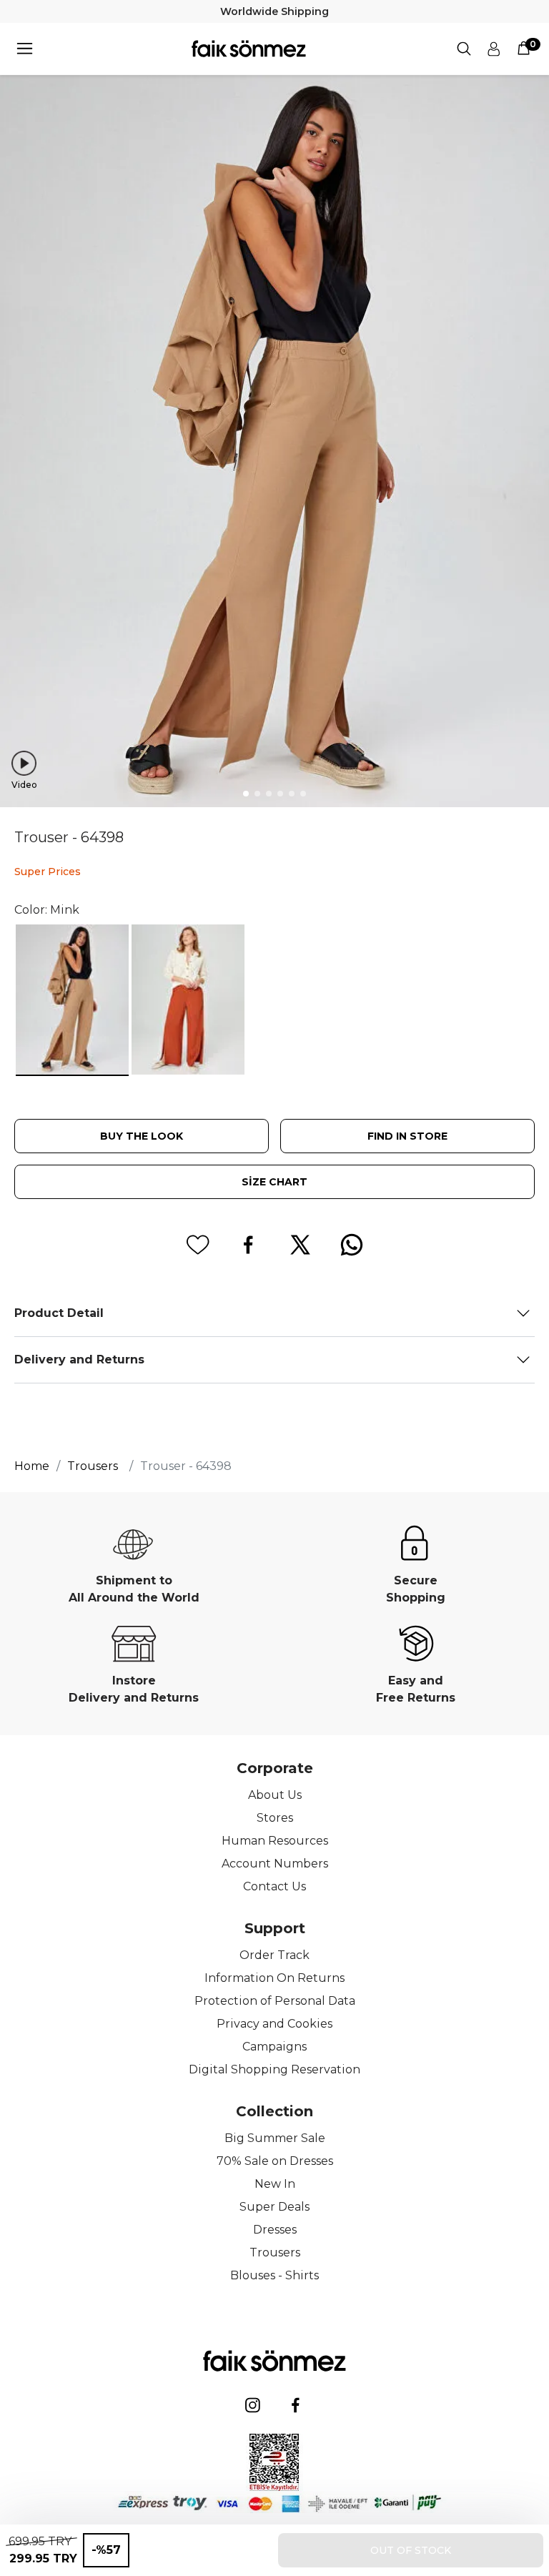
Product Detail (59, 1313)
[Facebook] (296, 2405)
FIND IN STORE (407, 1136)
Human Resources (275, 1841)
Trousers (275, 2252)
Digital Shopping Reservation (274, 2069)
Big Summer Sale (275, 2138)
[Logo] (249, 49)
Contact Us (274, 1886)
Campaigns (274, 2047)
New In (275, 2184)
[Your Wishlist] (197, 1245)
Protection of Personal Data (275, 2001)
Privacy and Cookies (274, 2024)
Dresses (275, 2230)
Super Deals (274, 2207)
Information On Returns (274, 1978)
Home (32, 1466)
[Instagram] (253, 2405)
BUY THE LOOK (142, 1136)
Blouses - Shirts (274, 2275)
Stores (275, 1818)
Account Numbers (275, 1864)
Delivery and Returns (79, 1359)
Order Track (274, 1955)
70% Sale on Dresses (275, 2161)
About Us (275, 1795)
